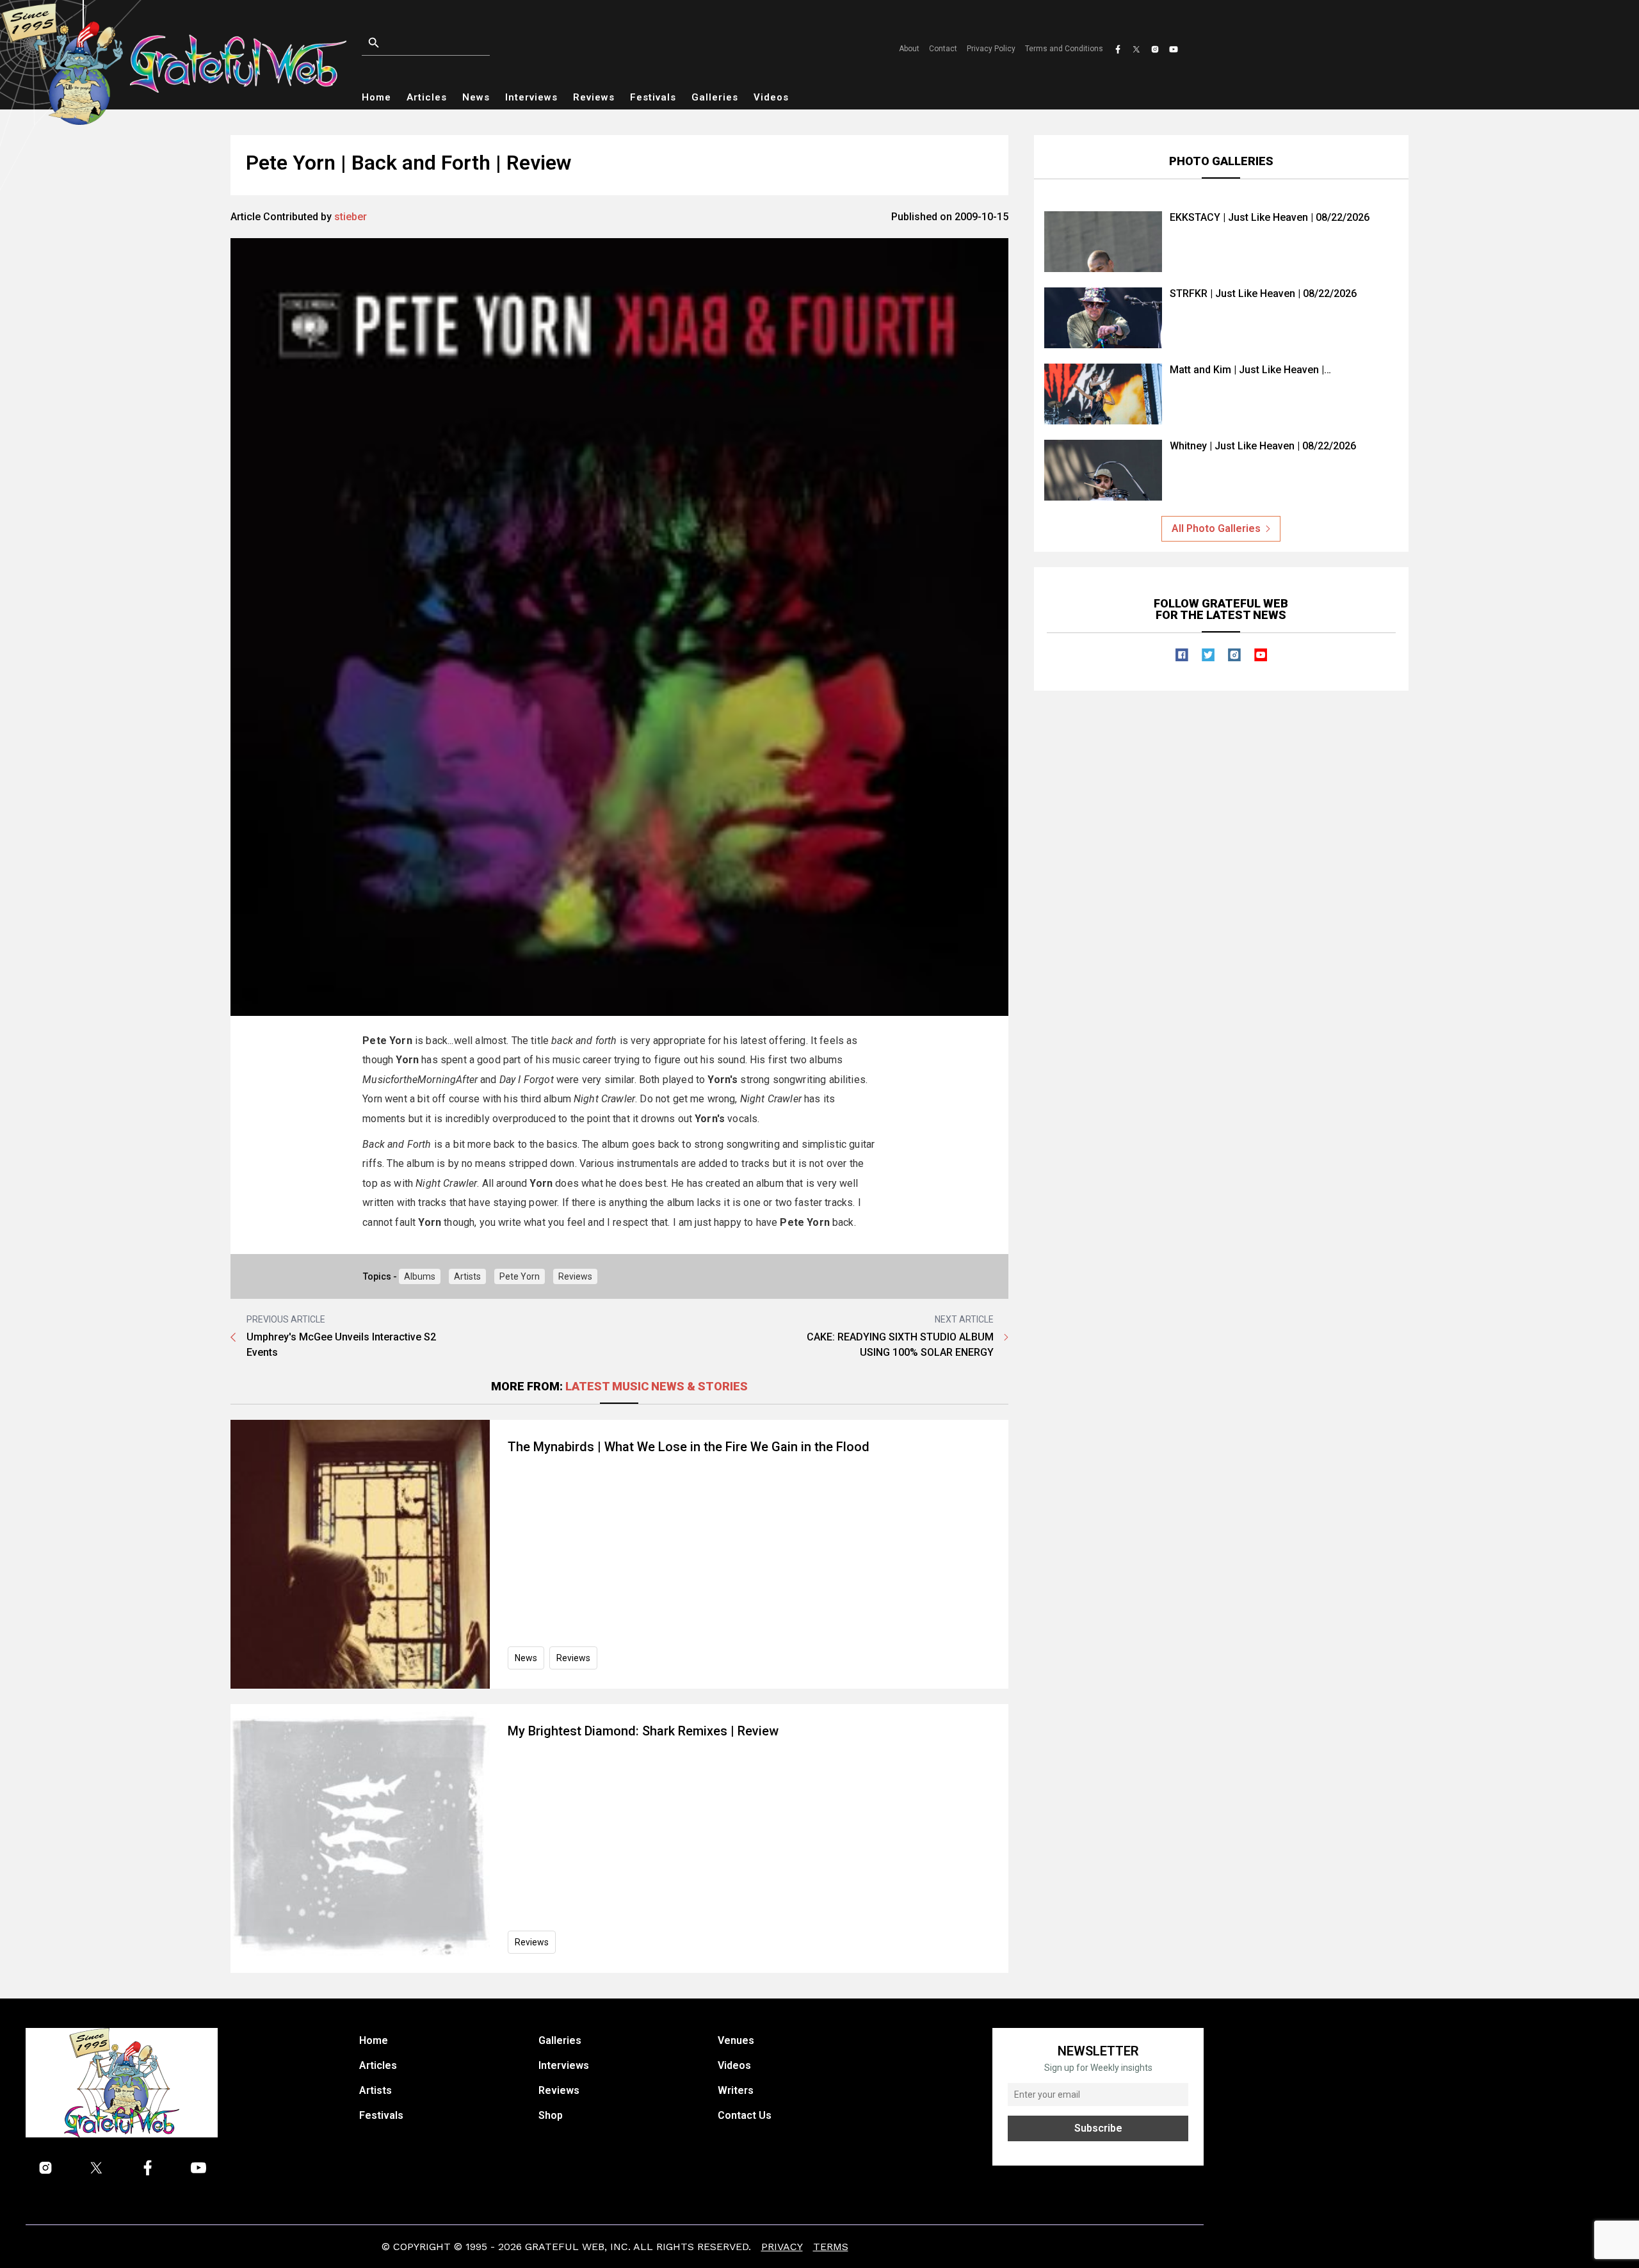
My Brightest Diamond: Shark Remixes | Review (643, 1731)
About (909, 49)
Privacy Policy (991, 49)
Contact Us (745, 2115)
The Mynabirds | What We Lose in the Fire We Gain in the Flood (689, 1447)
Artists (467, 1276)
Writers (736, 2090)
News (476, 97)
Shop (551, 2115)
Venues (736, 2040)
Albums (420, 1276)
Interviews (531, 97)
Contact (943, 49)
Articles (427, 97)
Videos (771, 97)
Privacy (782, 2247)
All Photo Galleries (1216, 528)
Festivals (653, 97)
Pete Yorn (520, 1276)
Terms (831, 2247)
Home (376, 97)
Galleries (715, 97)
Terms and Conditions (1064, 49)
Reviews (594, 97)
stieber (351, 217)
